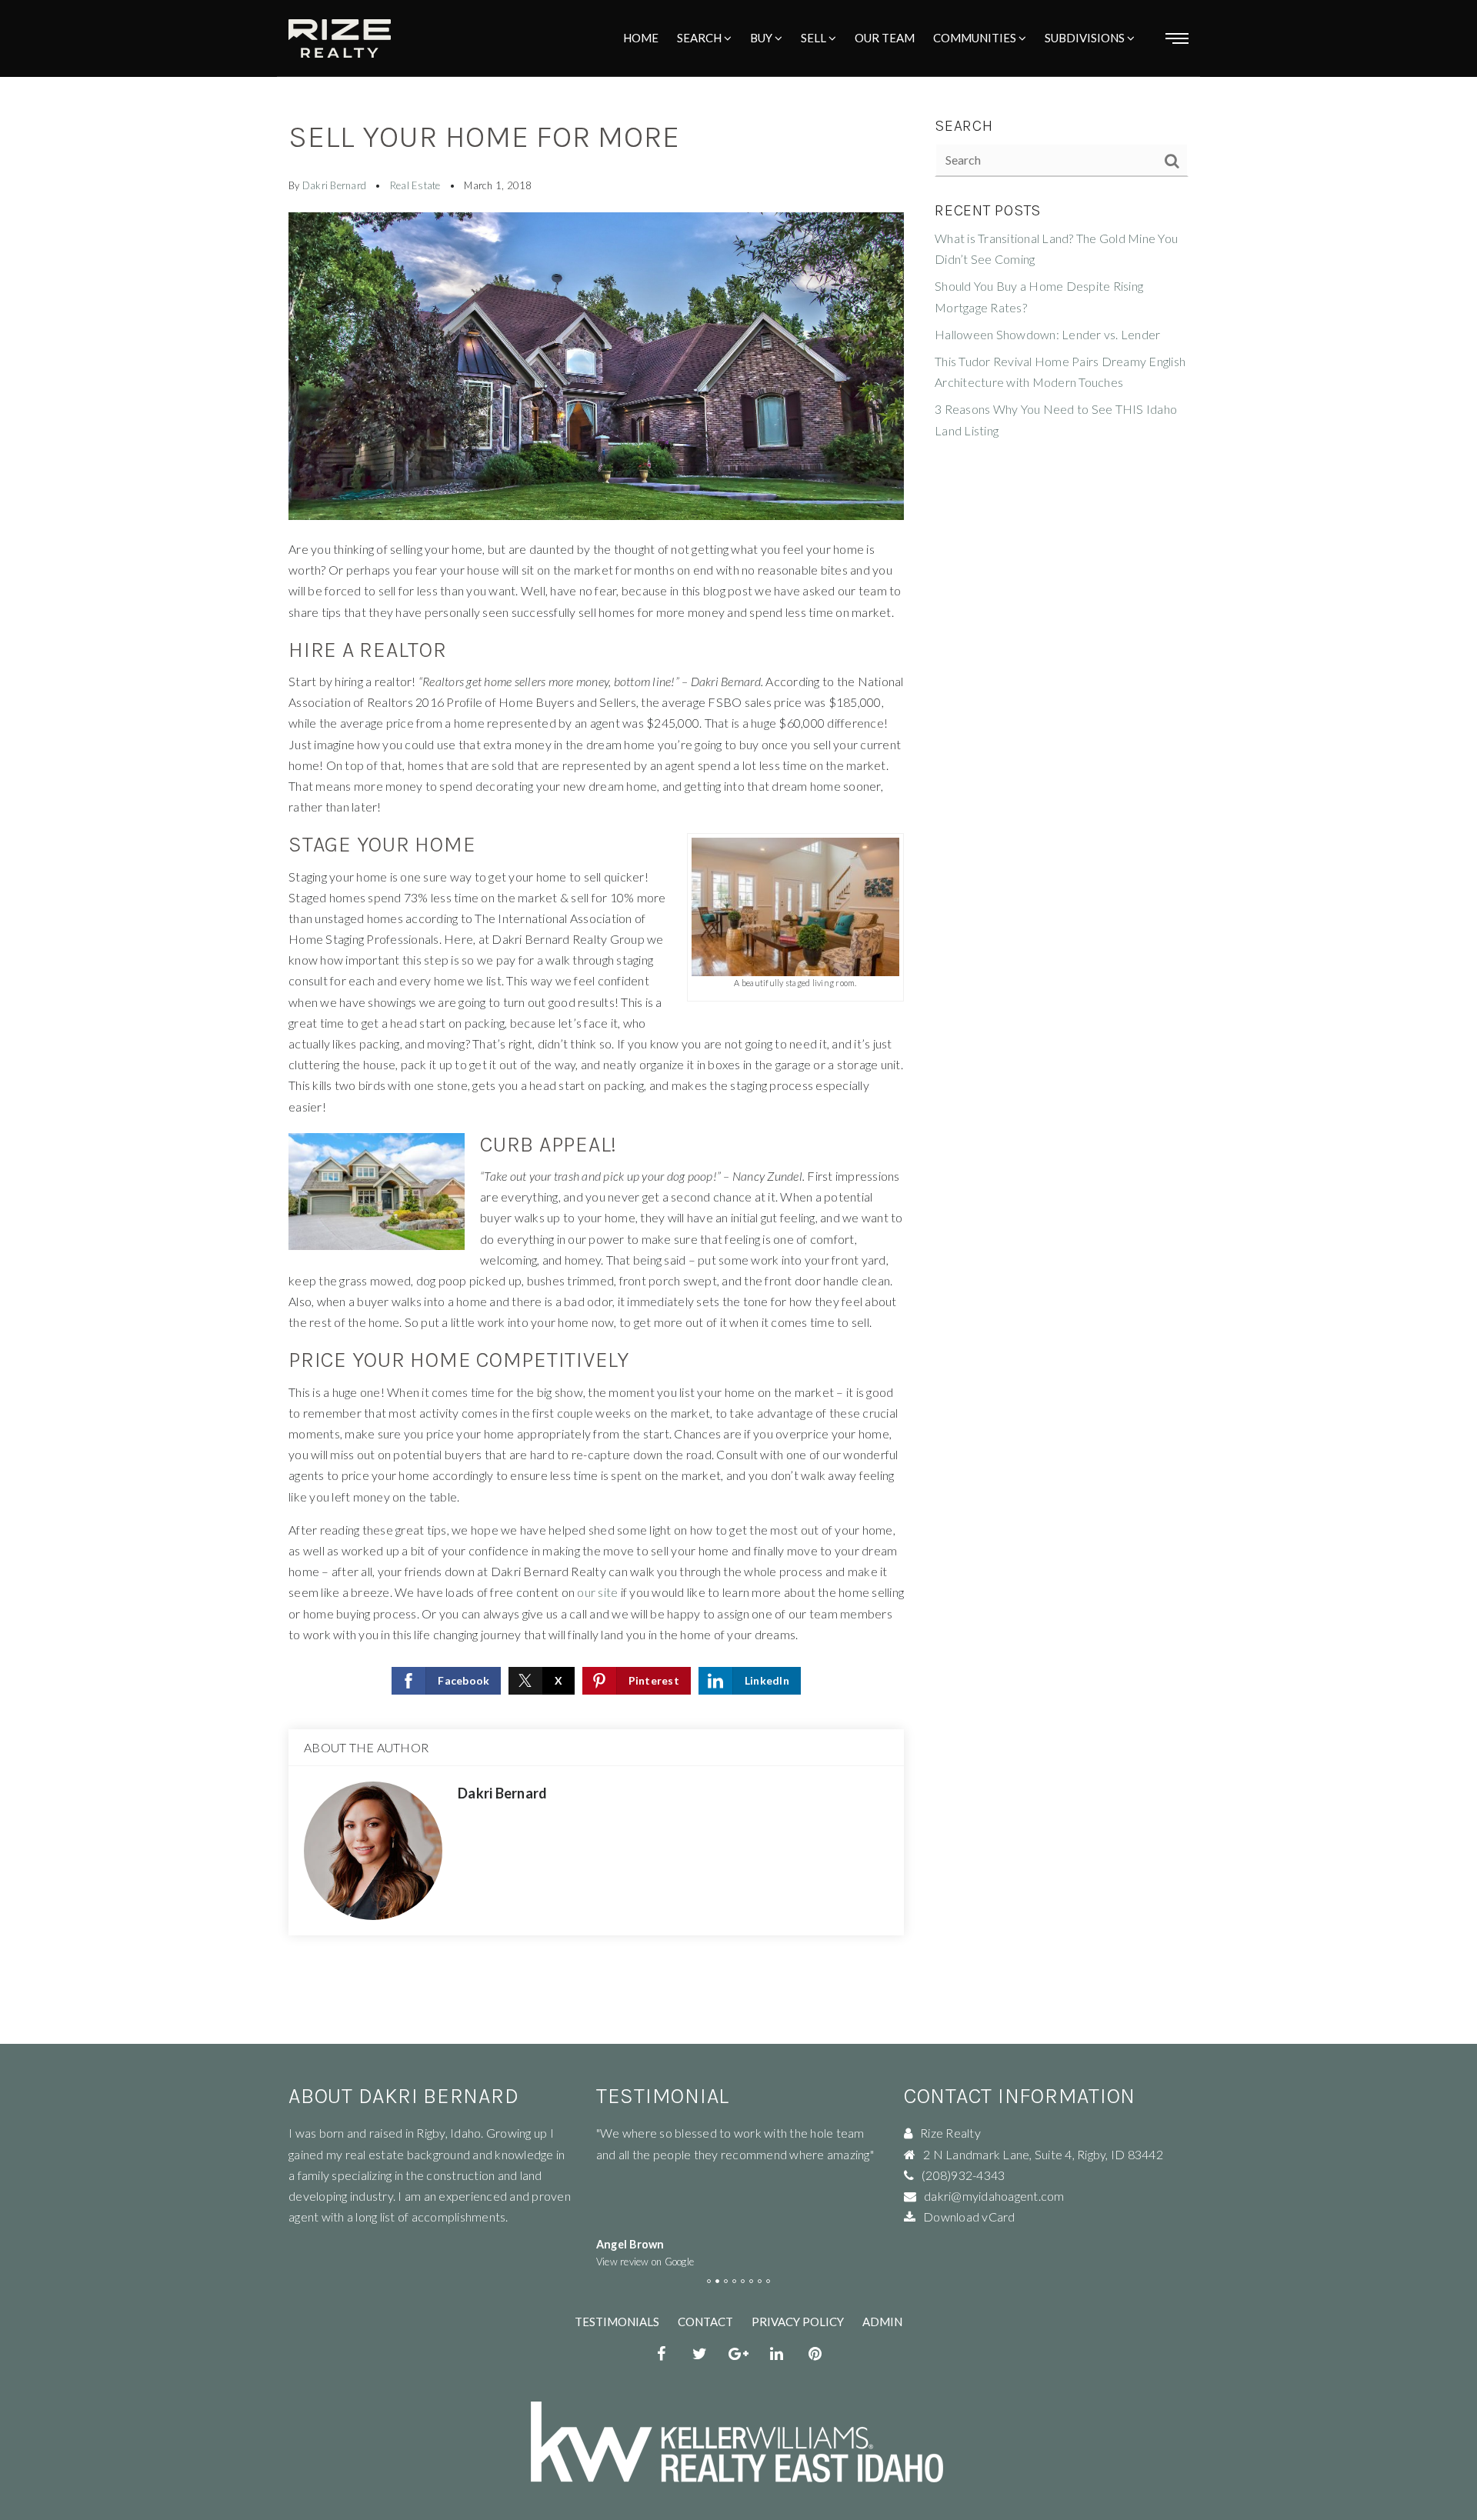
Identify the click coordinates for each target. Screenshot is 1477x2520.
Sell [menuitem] (815, 38)
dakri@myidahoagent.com (994, 2196)
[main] (738, 1022)
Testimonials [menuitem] (617, 2322)
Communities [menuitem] (976, 38)
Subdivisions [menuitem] (1086, 38)
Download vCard (969, 2217)
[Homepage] (340, 38)
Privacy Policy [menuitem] (798, 2322)
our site (597, 1592)
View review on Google (645, 2262)
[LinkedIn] (777, 2355)
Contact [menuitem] (705, 2322)
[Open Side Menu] (1177, 38)
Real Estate (415, 185)
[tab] (709, 2281)
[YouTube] (815, 2355)
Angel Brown (630, 2244)
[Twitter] (700, 2355)
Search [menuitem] (700, 38)
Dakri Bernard (334, 185)
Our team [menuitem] (885, 38)
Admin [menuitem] (882, 2322)
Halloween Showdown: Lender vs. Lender (1047, 334)
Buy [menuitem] (762, 38)
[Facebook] (662, 2355)
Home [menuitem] (641, 38)
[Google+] (738, 2355)
